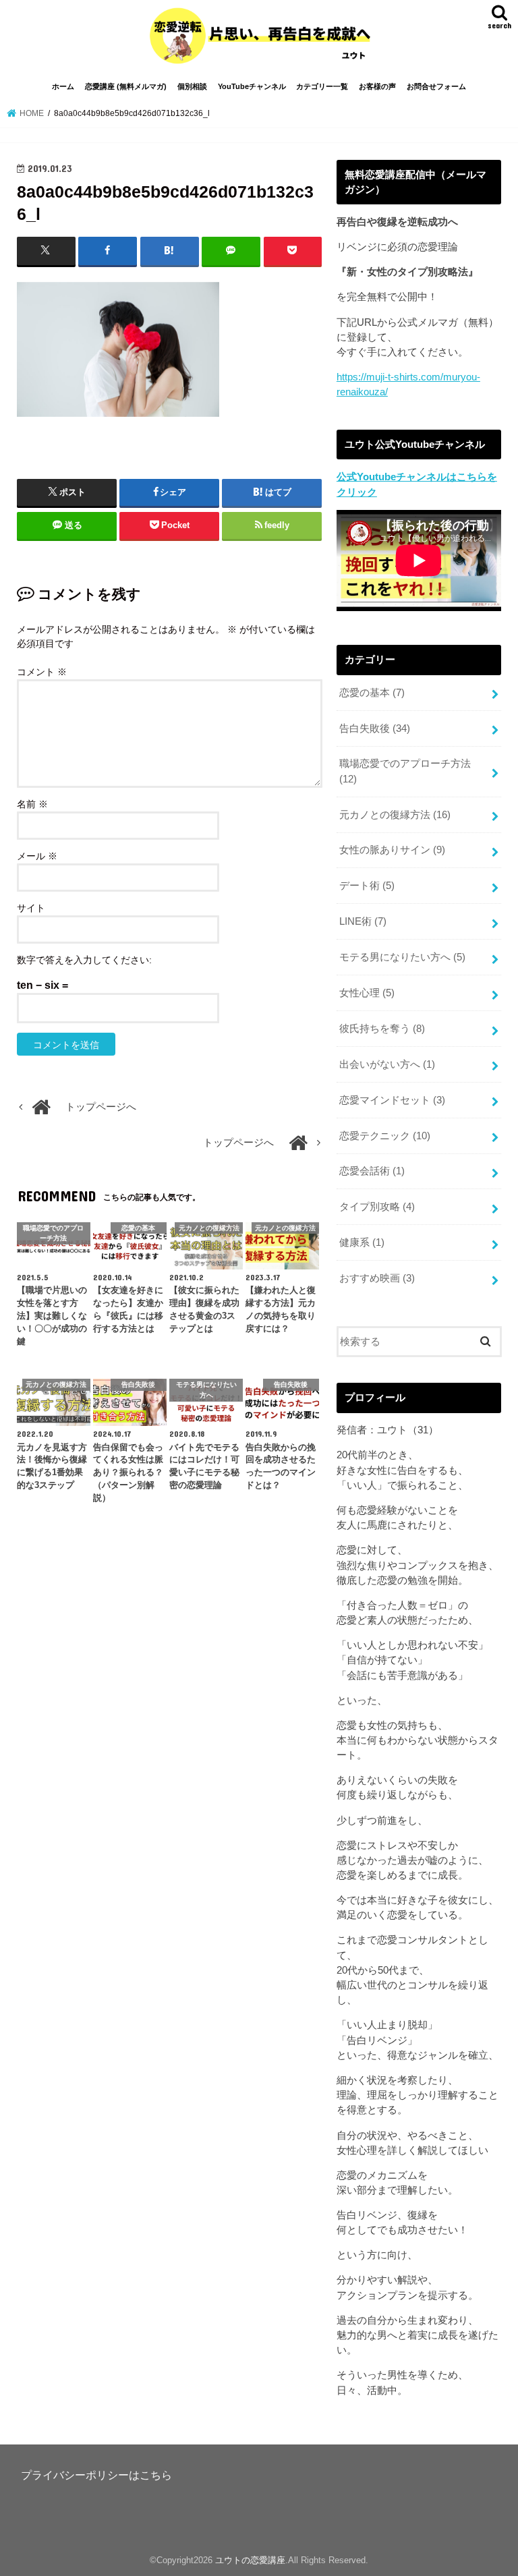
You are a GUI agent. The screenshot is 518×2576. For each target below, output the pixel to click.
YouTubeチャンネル (252, 86)
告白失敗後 (375, 728)
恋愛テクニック (385, 1136)
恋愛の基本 (372, 693)
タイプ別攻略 (377, 1207)
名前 (32, 804)
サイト (31, 908)
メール (37, 856)
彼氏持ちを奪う (382, 1029)
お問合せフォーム (436, 86)
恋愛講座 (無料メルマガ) (126, 86)
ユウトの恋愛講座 (250, 2560)
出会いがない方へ (387, 1064)
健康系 (362, 1242)
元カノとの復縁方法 (395, 815)
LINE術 (363, 921)
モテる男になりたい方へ (402, 957)
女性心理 (367, 993)
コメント (42, 672)
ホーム (63, 86)
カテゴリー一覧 (322, 86)
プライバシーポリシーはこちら (96, 2475)
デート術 (367, 886)
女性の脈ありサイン (392, 850)
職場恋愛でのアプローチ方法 (405, 771)
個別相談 (192, 86)
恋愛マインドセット (392, 1100)
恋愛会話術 (372, 1171)
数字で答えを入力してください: (84, 960)
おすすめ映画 (377, 1278)
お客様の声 (377, 86)
